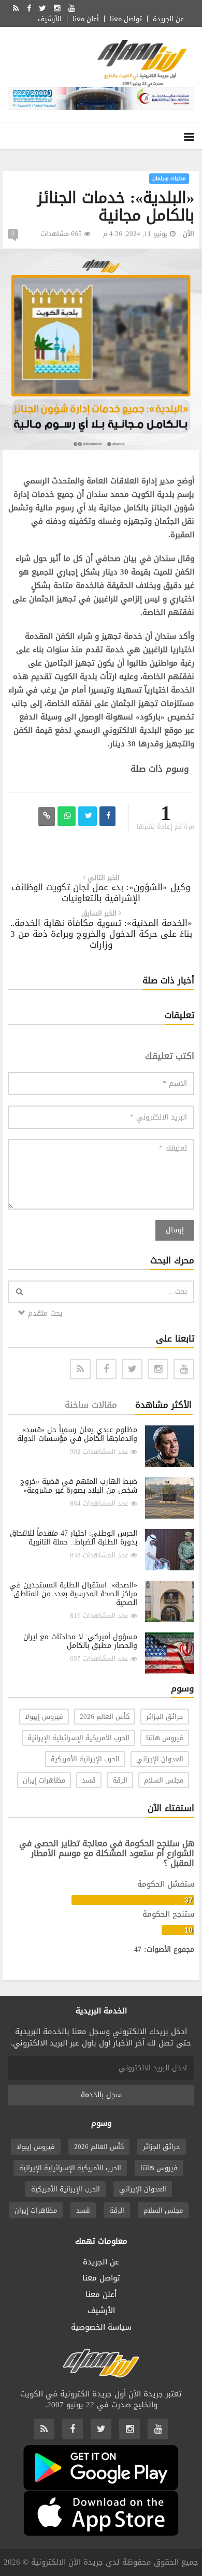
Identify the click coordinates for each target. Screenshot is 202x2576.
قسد (89, 1780)
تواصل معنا (126, 19)
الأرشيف (50, 19)
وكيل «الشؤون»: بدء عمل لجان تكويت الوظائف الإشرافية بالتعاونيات (101, 893)
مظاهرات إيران (44, 1780)
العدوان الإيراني (160, 1759)
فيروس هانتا (165, 1738)
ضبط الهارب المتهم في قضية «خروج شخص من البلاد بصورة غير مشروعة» (79, 1486)
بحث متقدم (44, 1313)
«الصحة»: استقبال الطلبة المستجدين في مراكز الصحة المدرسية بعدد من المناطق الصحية (73, 1594)
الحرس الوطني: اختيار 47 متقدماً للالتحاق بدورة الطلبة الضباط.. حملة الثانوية (74, 1538)
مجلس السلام (164, 1780)
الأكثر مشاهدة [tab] (163, 1405)
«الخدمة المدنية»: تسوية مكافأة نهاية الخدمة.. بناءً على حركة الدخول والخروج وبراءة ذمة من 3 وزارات (101, 934)
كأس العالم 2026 (105, 1717)
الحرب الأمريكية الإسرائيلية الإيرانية (78, 1738)
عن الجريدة (168, 19)
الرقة (120, 1780)
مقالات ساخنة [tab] (91, 1405)
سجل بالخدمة (101, 2095)
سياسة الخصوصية (101, 2327)
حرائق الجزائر (165, 1717)
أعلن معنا (86, 19)
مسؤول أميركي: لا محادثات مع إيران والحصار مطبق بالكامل (80, 1641)
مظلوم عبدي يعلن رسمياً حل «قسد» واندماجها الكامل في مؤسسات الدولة (77, 1434)
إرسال (175, 1230)
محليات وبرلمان (169, 178)
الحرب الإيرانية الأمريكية (85, 1759)
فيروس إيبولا (44, 1717)
